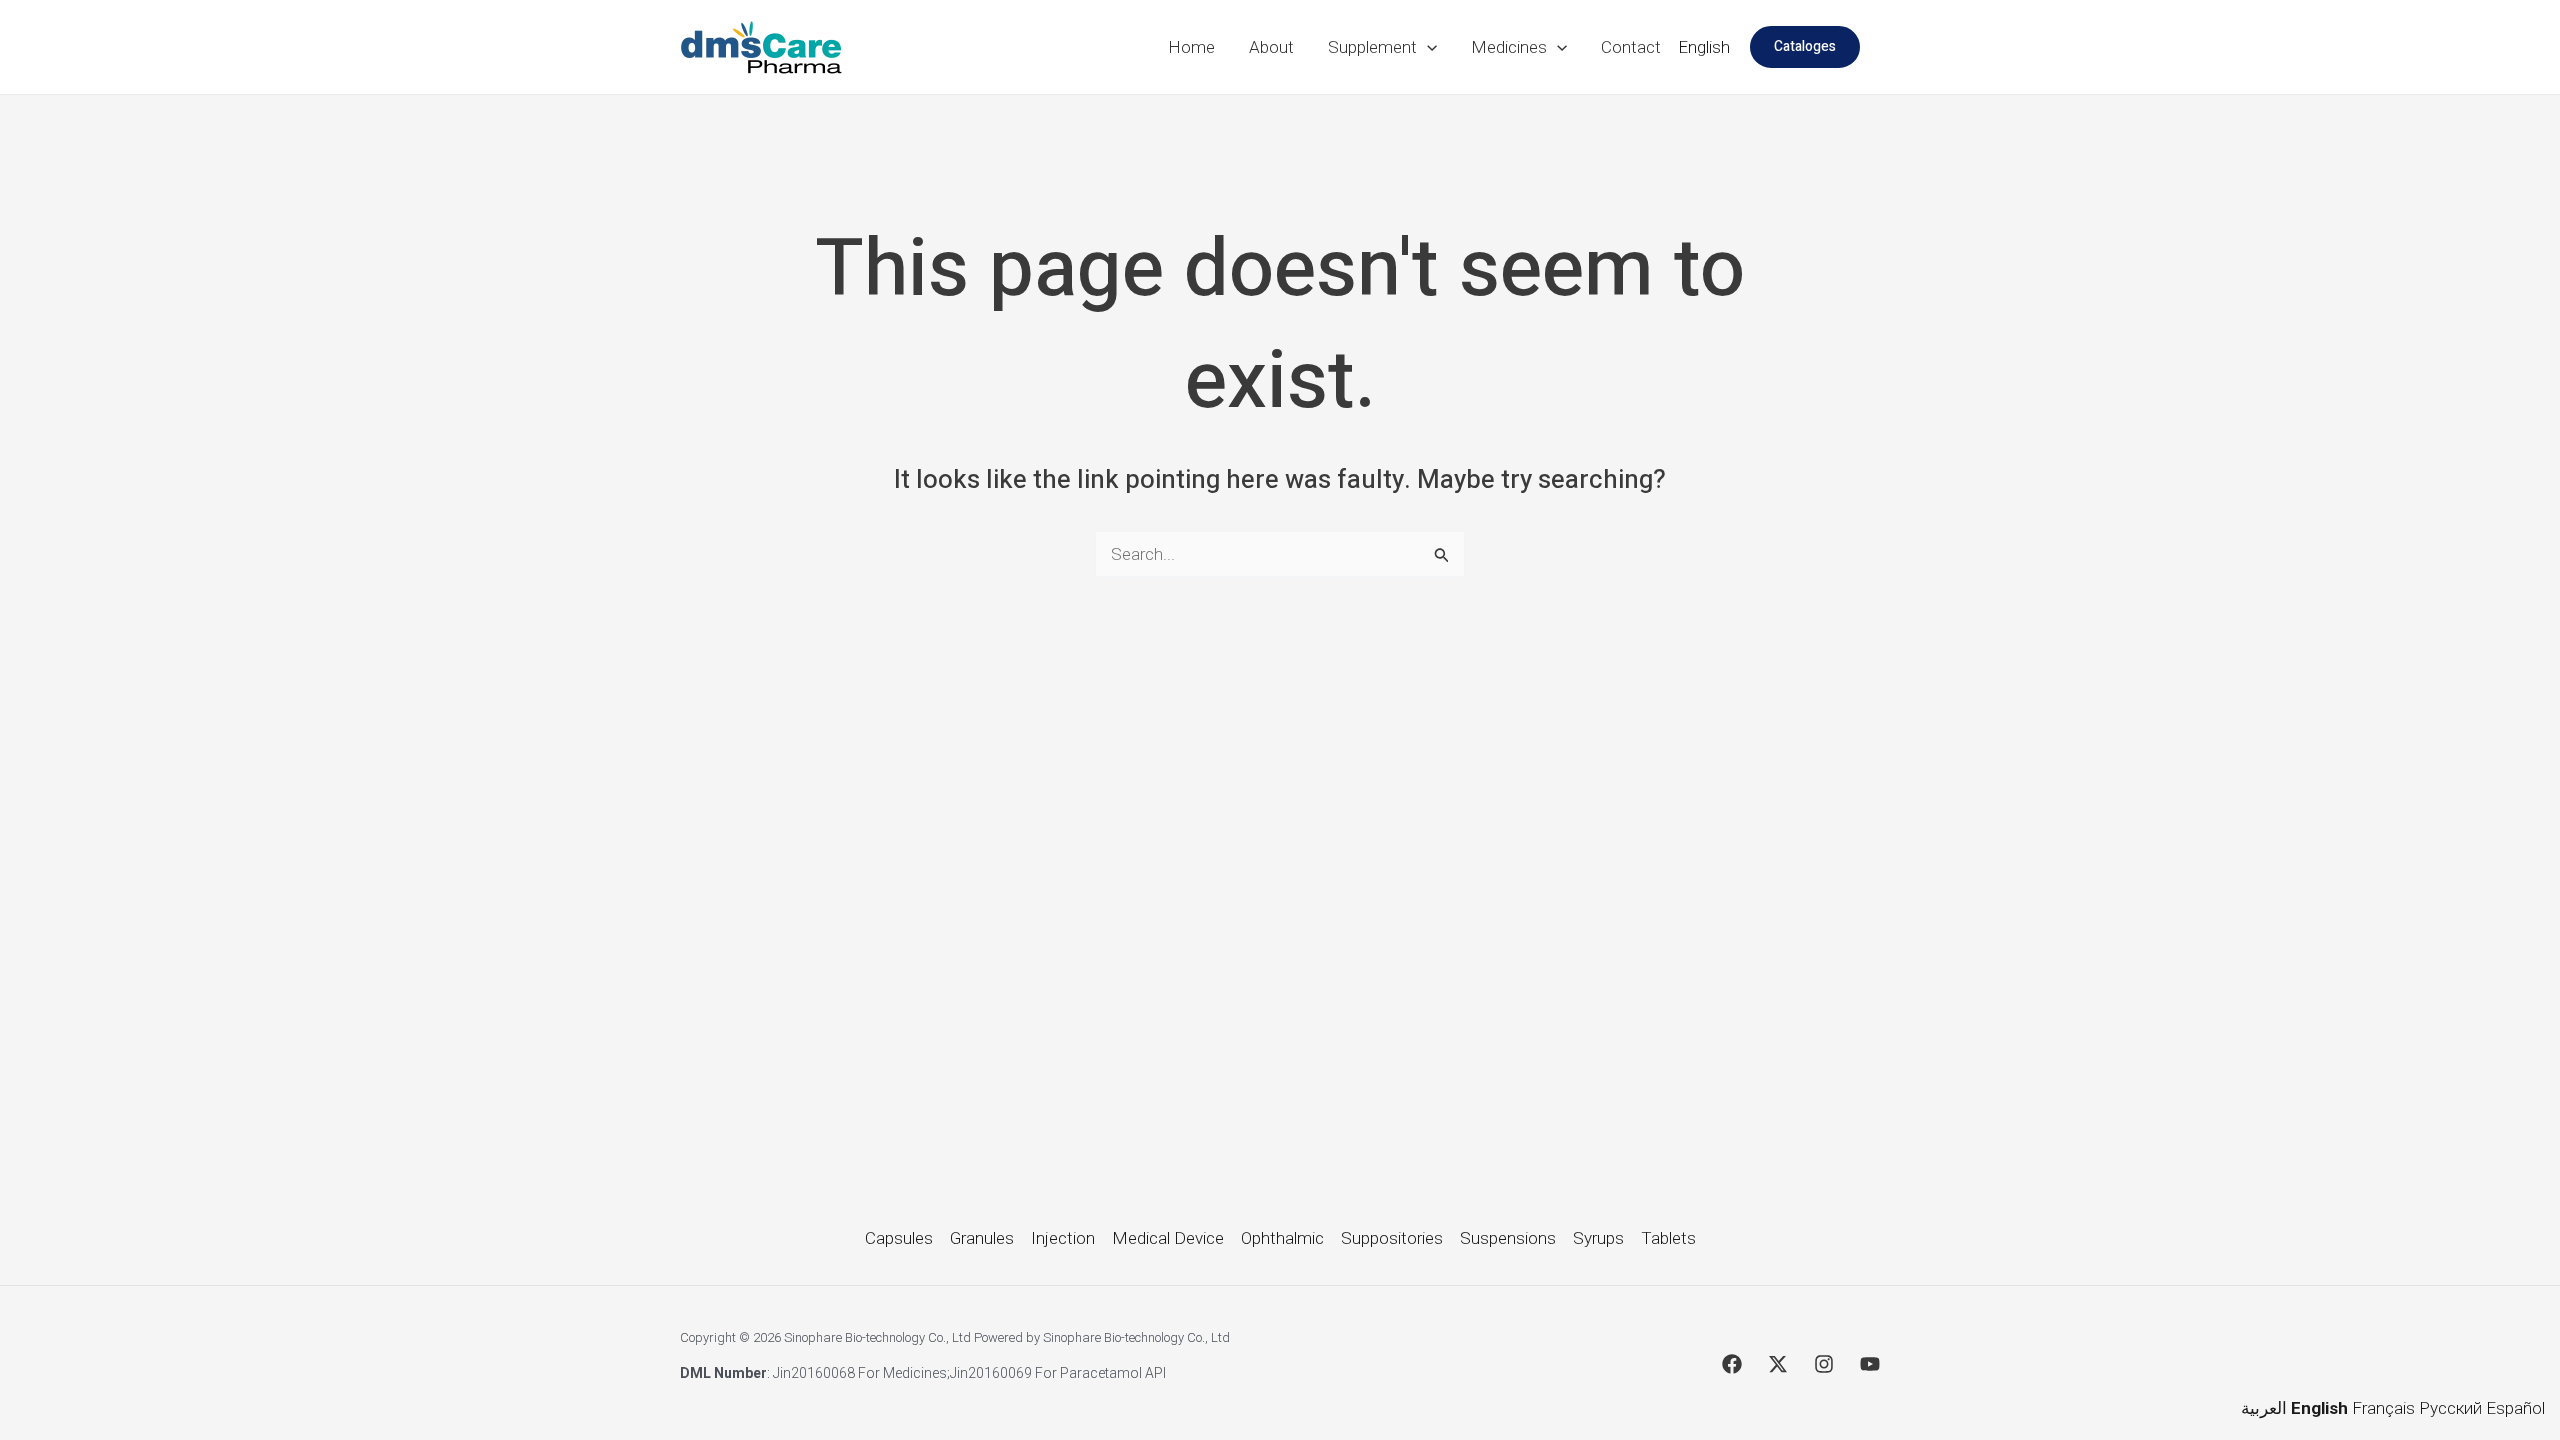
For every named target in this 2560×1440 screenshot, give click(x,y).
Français (2383, 1408)
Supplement (1372, 47)
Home (1191, 47)
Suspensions (1508, 1238)
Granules (982, 1238)
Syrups (1598, 1238)
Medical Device (1168, 1238)
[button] (1427, 47)
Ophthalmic (1282, 1238)
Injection (1063, 1238)
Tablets (1668, 1238)
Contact (1631, 47)
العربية (2264, 1408)
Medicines (1509, 47)
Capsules (899, 1238)
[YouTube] (1870, 1364)
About (1271, 47)
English (1704, 47)
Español (2515, 1408)
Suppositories (1392, 1238)
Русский (2450, 1408)
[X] (1778, 1364)
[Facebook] (1732, 1364)
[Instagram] (1824, 1364)
